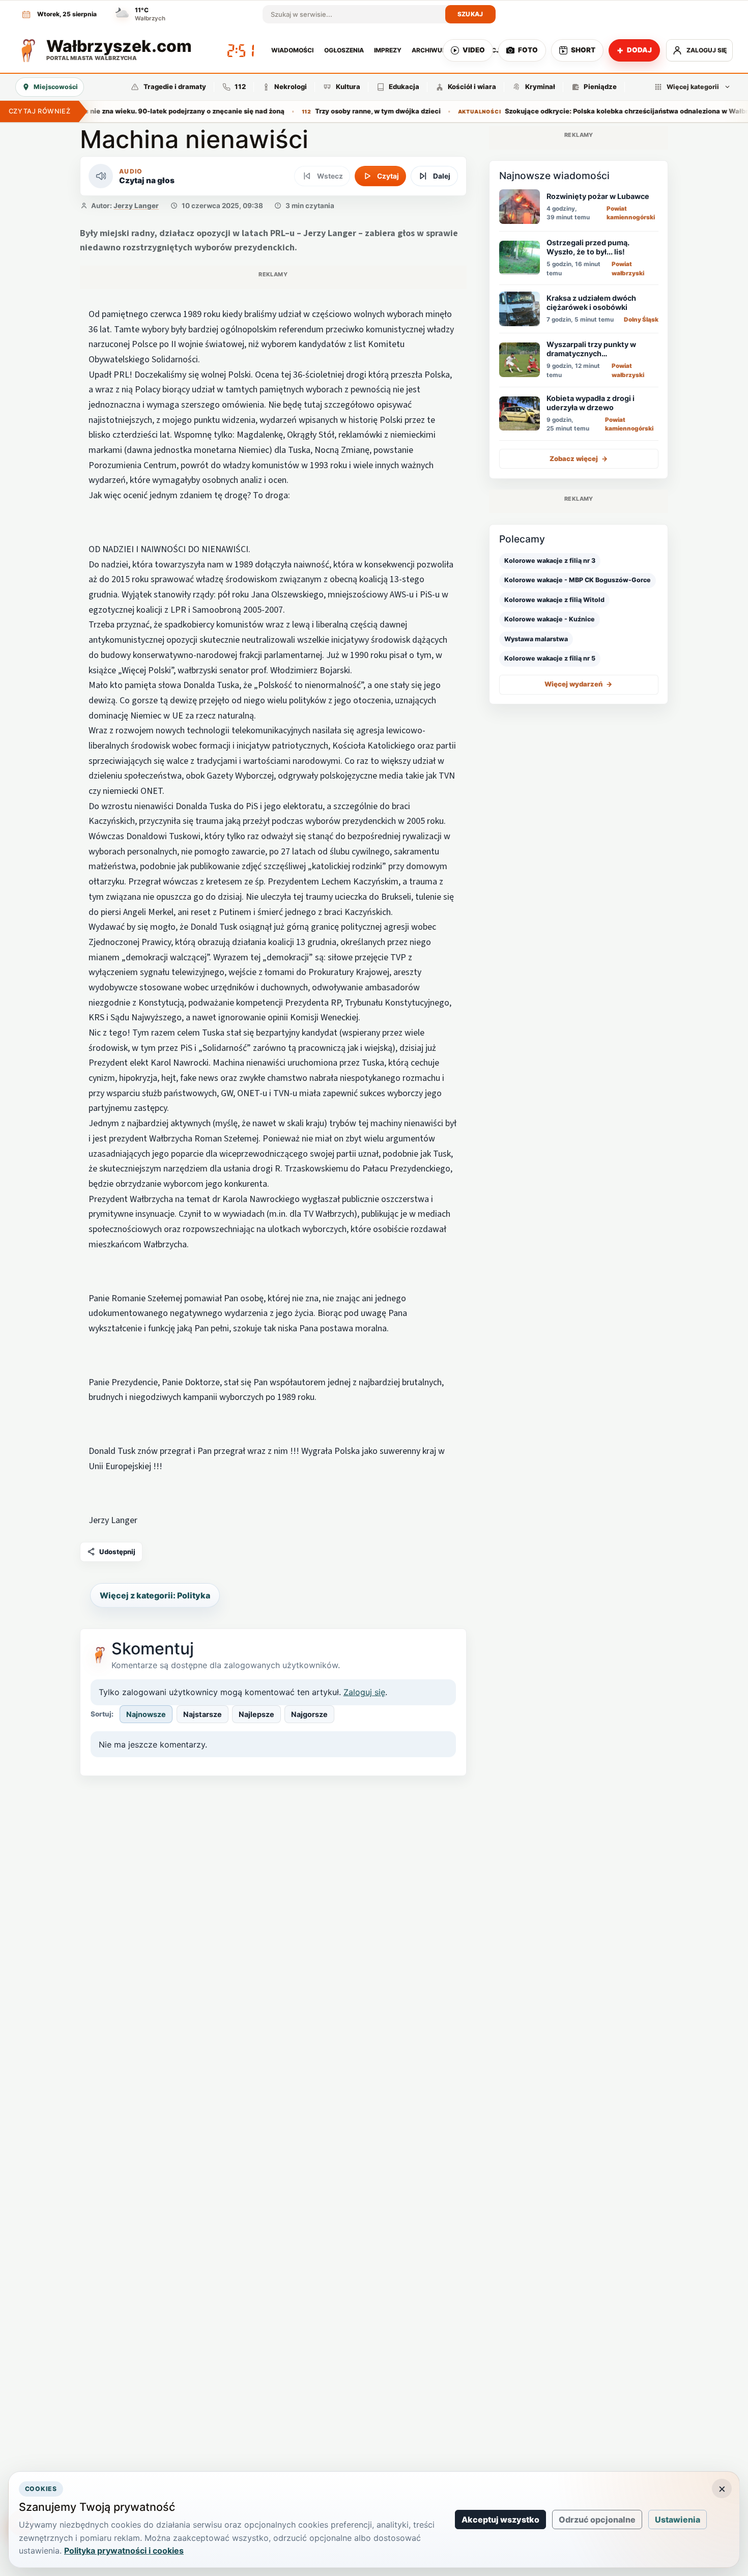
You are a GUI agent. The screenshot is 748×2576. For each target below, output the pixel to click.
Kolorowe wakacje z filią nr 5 (550, 658)
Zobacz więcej (579, 459)
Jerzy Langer (136, 206)
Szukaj (470, 14)
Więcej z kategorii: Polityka (155, 1595)
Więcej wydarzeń (579, 684)
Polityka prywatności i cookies (124, 2551)
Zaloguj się (364, 1692)
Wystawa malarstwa (536, 638)
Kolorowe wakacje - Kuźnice (550, 619)
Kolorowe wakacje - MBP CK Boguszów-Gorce (578, 580)
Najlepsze (256, 1714)
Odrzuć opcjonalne (597, 2520)
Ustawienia (678, 2520)
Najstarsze (203, 1714)
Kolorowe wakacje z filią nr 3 (550, 561)
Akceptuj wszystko (500, 2520)
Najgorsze (309, 1714)
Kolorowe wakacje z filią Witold (554, 599)
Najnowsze (146, 1714)
